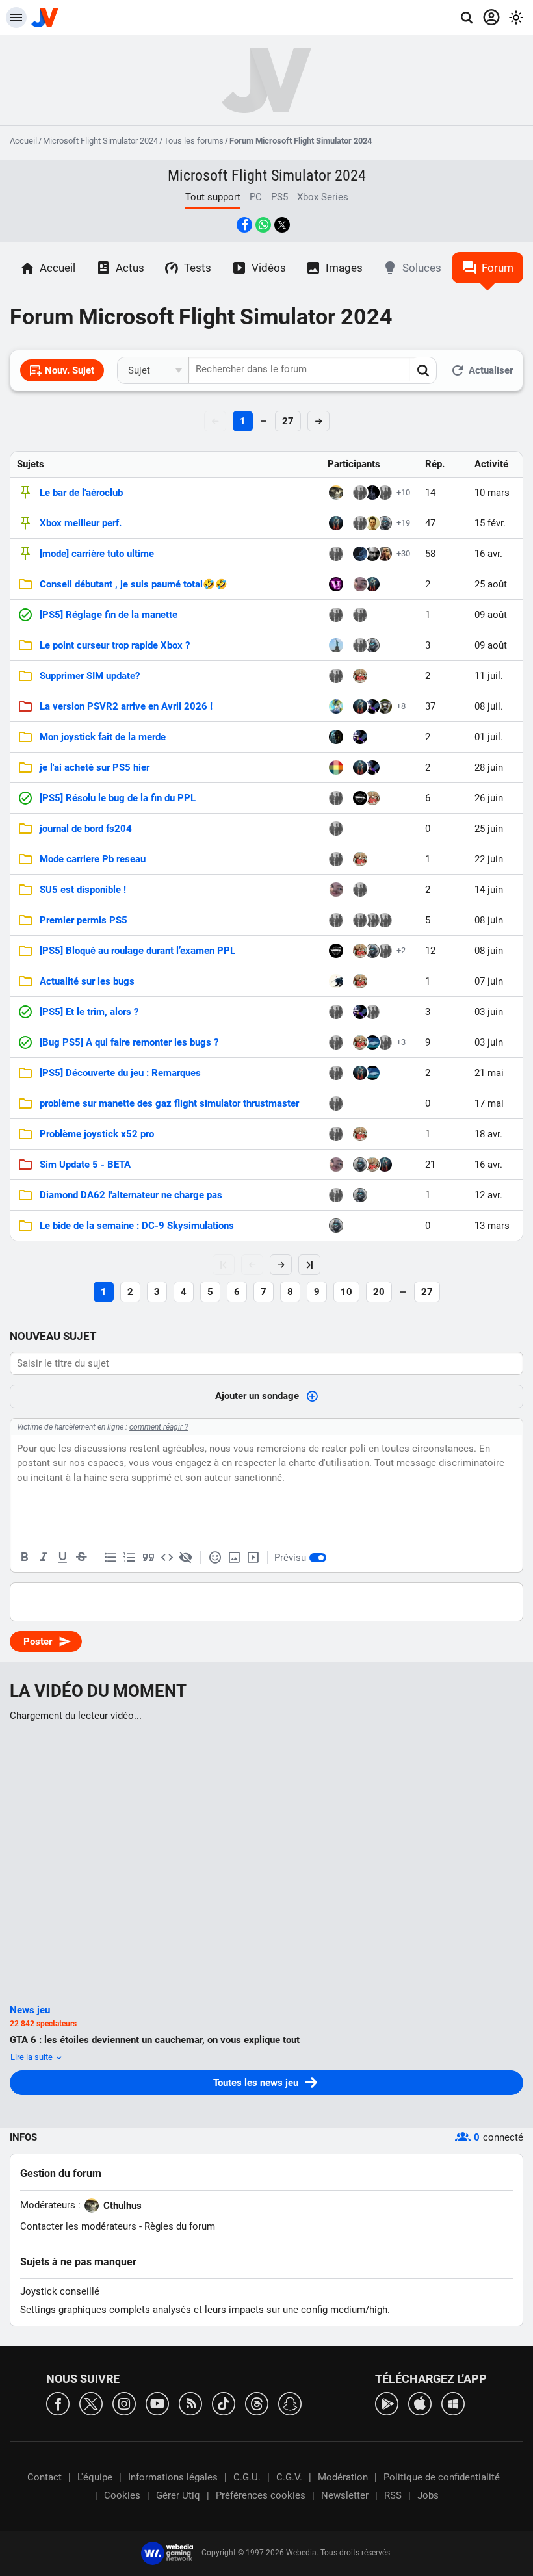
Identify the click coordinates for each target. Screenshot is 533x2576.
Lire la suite (32, 2057)
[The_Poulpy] (385, 554)
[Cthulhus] (336, 493)
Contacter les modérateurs (78, 2226)
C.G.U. (247, 2477)
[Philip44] (336, 859)
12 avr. (488, 1195)
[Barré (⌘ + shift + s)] (81, 1558)
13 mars (492, 1226)
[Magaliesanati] (336, 554)
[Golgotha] (372, 554)
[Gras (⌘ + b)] (25, 1558)
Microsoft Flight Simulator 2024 (100, 141)
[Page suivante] (281, 1265)
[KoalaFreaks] (372, 920)
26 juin (489, 798)
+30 (403, 553)
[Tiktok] (224, 2403)
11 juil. (489, 676)
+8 (401, 706)
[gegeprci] (336, 829)
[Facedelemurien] (385, 706)
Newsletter (345, 2495)
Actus (130, 268)
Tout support (213, 197)
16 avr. (488, 554)
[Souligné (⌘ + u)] (62, 1558)
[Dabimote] (360, 798)
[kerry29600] (385, 493)
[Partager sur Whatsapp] (263, 225)
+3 (401, 1042)
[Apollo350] (336, 1103)
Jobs (428, 2495)
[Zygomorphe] (372, 706)
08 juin (489, 920)
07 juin (489, 981)
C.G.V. (289, 2477)
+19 (403, 523)
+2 (401, 950)
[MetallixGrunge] (372, 523)
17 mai (489, 1103)
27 (288, 421)
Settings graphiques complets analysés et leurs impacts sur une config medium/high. (205, 2310)
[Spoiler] (186, 1558)
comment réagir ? (159, 1427)
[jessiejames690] (336, 645)
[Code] (167, 1558)
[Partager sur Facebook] (244, 225)
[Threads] (257, 2403)
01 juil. (489, 737)
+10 (403, 492)
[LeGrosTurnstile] (372, 1012)
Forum (498, 268)
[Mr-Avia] (372, 493)
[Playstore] (387, 2403)
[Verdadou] (360, 920)
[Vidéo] (253, 1558)
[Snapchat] (290, 2403)
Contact (45, 2477)
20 (379, 1292)
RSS (393, 2495)
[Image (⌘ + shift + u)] (234, 1558)
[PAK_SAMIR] (360, 615)
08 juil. (489, 706)
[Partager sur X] (282, 225)
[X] (91, 2403)
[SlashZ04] (360, 523)
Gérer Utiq (178, 2495)
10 (346, 1292)
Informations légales (173, 2477)
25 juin (489, 829)
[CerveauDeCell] (336, 706)
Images (344, 268)
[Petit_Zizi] (360, 584)
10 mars (492, 493)
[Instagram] (124, 2403)
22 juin (489, 859)
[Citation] (148, 1558)
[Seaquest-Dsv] (336, 584)
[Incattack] (336, 767)
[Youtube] (157, 2403)
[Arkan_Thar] (360, 554)
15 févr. (490, 523)
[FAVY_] (336, 1134)
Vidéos (269, 268)
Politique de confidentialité (442, 2477)
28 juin (489, 767)
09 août (491, 615)
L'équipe (95, 2477)
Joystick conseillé (60, 2291)
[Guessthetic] (336, 676)
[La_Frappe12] (336, 920)
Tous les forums (194, 141)
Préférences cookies (261, 2495)
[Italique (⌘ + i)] (44, 1558)
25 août (491, 584)
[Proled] (336, 737)
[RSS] (190, 2403)
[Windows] (453, 2403)
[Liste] (110, 1558)
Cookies (122, 2495)
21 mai (489, 1073)
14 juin (489, 890)
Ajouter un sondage (257, 1396)
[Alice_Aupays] (360, 493)
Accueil (23, 141)
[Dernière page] (309, 1265)
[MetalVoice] (385, 523)
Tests (198, 268)
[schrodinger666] (360, 676)
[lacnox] (336, 981)
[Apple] (420, 2403)
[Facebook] (58, 2403)
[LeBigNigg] (360, 890)
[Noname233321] (336, 523)
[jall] (372, 1042)
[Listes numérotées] (129, 1558)
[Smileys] (215, 1558)
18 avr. (488, 1134)
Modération (343, 2477)
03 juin (489, 1012)
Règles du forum (180, 2226)
